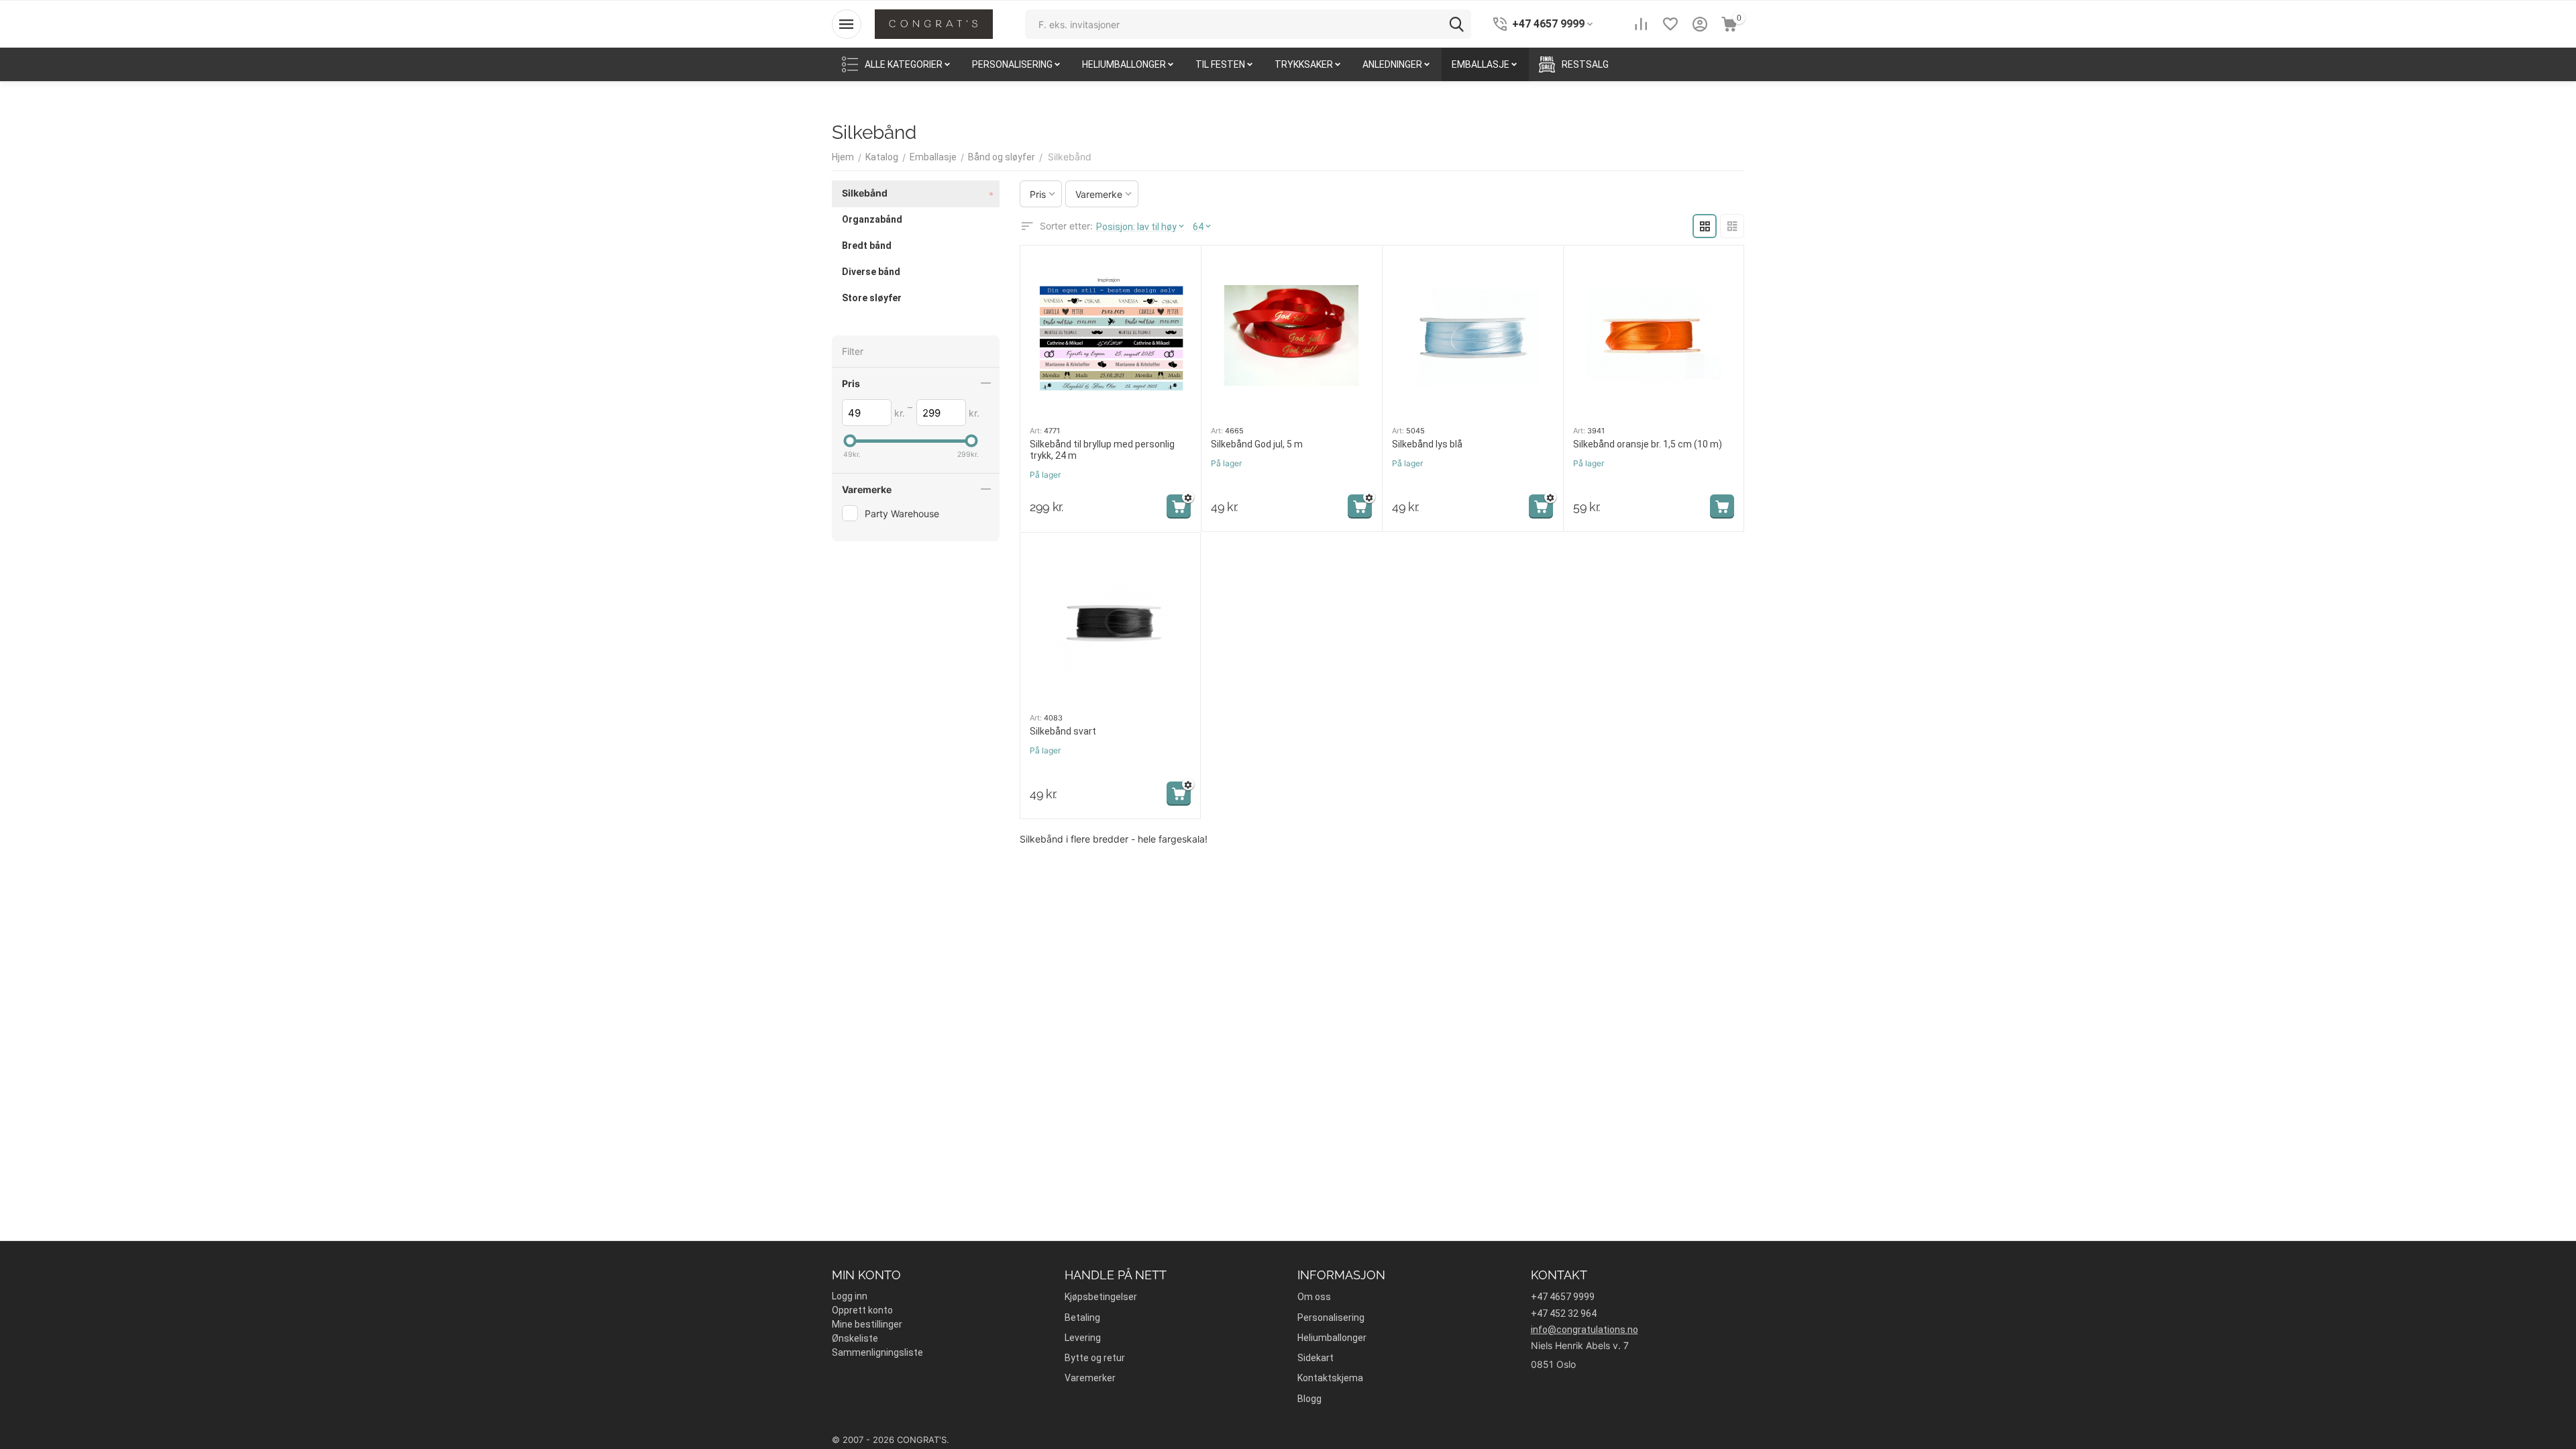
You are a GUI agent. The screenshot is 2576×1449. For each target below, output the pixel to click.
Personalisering (1331, 1318)
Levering (1083, 1338)
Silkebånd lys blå (1427, 444)
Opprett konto (862, 1310)
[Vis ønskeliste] (1670, 24)
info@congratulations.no (1585, 1330)
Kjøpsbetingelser (1101, 1297)
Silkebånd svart (1063, 731)
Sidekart (1316, 1358)
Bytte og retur (1095, 1358)
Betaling (1082, 1318)
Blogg (1309, 1399)
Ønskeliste (855, 1338)
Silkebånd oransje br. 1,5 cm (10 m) (1648, 444)
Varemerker (1090, 1378)
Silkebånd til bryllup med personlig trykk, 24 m (1102, 450)
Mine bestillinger (867, 1324)
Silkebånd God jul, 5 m (1257, 444)
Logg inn (850, 1296)
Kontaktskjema (1330, 1378)
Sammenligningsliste (877, 1352)
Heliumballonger (1332, 1338)
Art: (1036, 431)
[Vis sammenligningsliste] (1641, 24)
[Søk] (1456, 24)
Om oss (1314, 1297)
